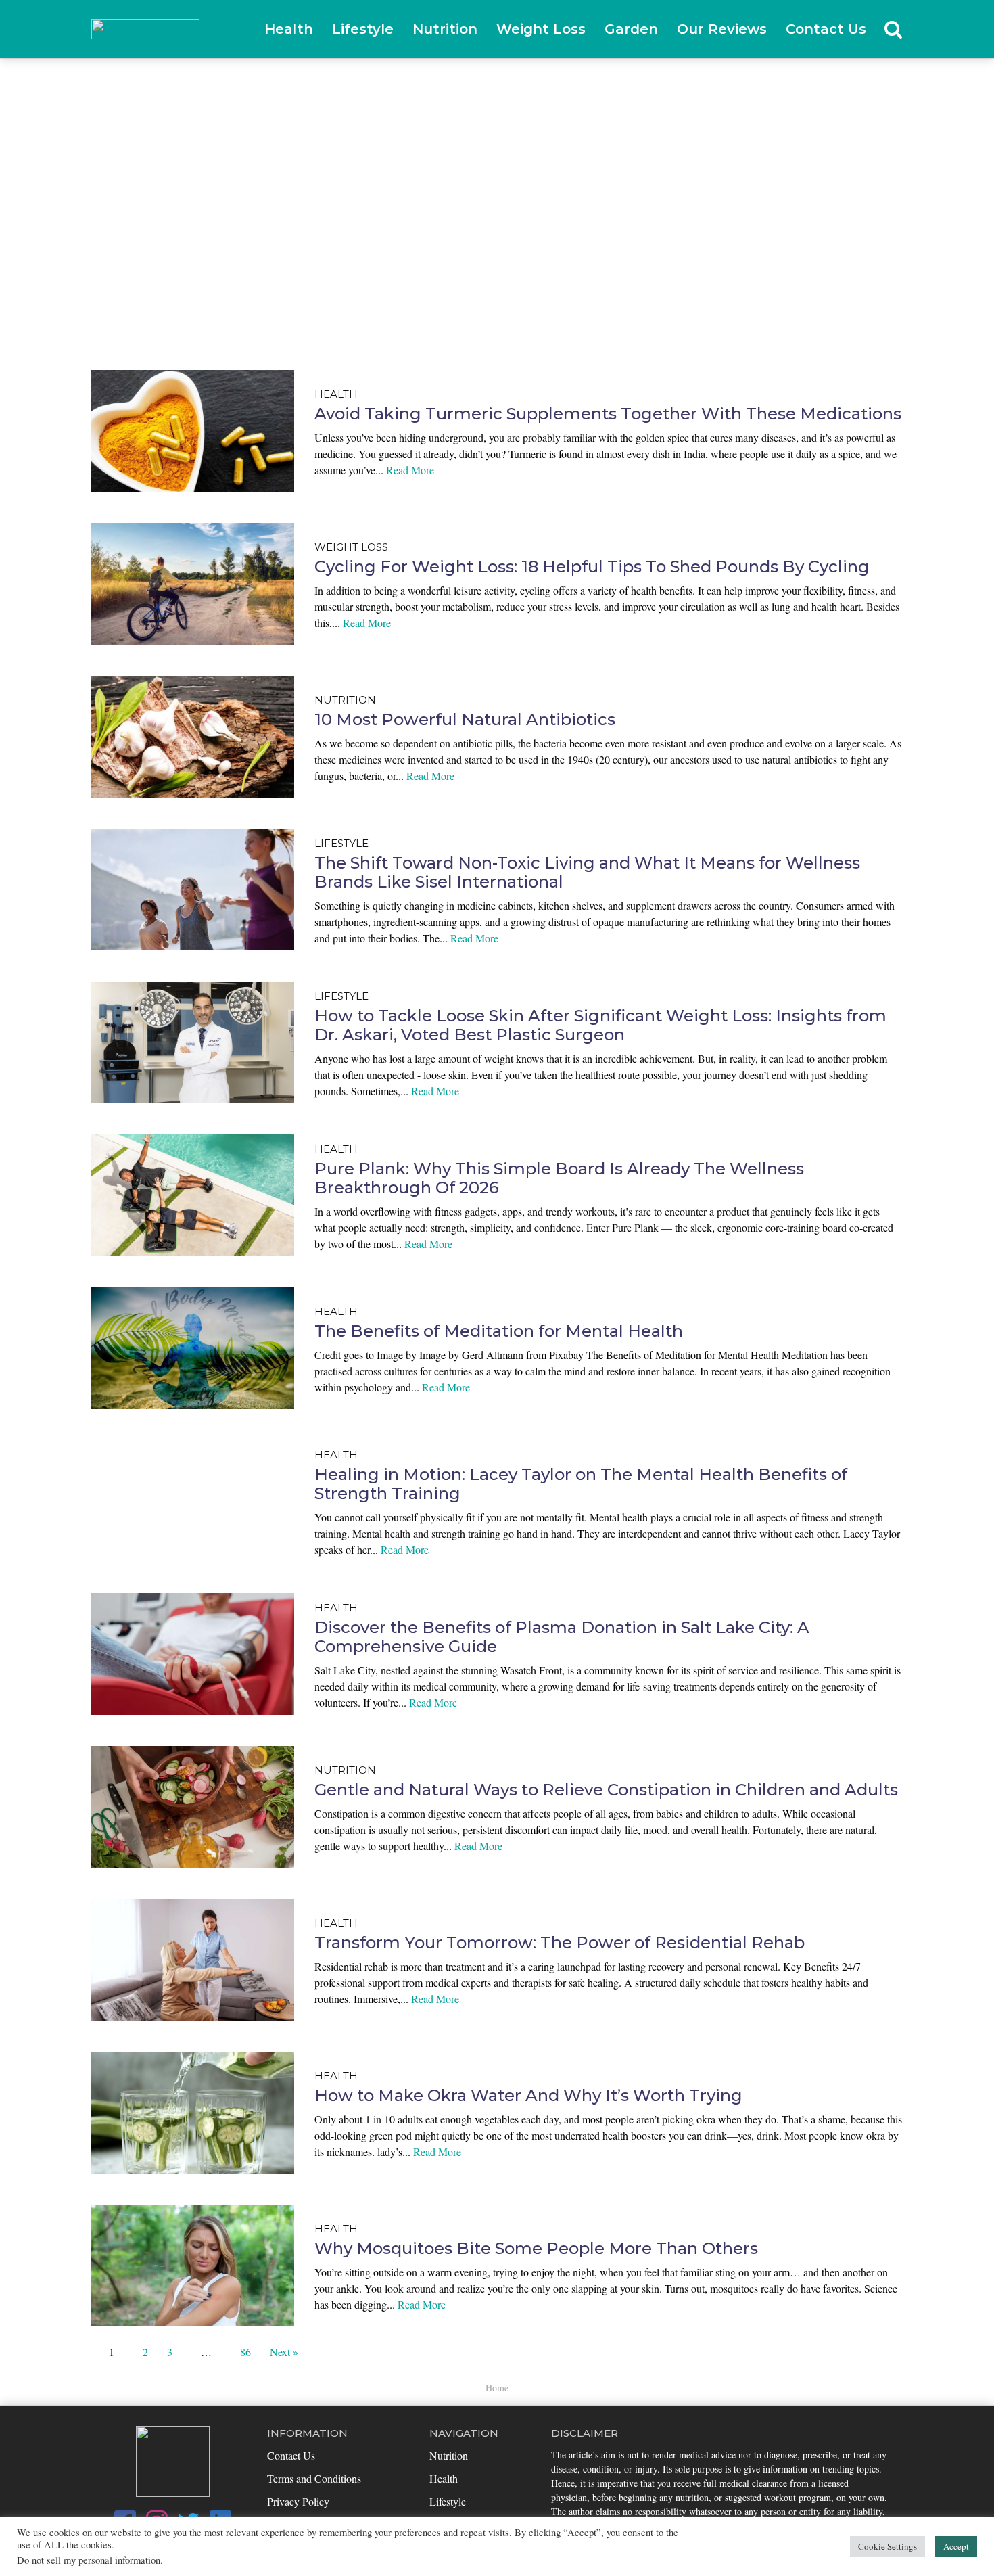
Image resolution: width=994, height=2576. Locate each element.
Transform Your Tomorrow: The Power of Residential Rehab (560, 1942)
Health (289, 29)
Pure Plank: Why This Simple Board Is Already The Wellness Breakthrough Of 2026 (559, 1178)
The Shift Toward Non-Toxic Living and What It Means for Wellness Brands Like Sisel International (587, 873)
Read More (410, 470)
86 (245, 2352)
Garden (631, 29)
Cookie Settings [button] (887, 2546)
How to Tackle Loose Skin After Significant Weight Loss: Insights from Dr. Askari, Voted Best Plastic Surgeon (600, 1026)
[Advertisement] (497, 160)
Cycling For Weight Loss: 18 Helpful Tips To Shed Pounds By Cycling (592, 567)
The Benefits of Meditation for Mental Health (499, 1331)
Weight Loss (541, 29)
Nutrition (445, 29)
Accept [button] (956, 2546)
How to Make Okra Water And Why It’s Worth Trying (528, 2095)
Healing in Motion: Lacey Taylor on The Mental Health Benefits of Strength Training (581, 1484)
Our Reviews (722, 29)
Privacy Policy (298, 2501)
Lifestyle (363, 29)
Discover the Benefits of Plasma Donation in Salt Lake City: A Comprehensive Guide (562, 1637)
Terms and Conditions (314, 2478)
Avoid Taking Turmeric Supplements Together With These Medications (608, 414)
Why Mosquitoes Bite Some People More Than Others (536, 2248)
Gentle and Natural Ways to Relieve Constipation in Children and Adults (606, 1790)
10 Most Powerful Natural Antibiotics (465, 719)
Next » (284, 2352)
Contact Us (826, 29)
